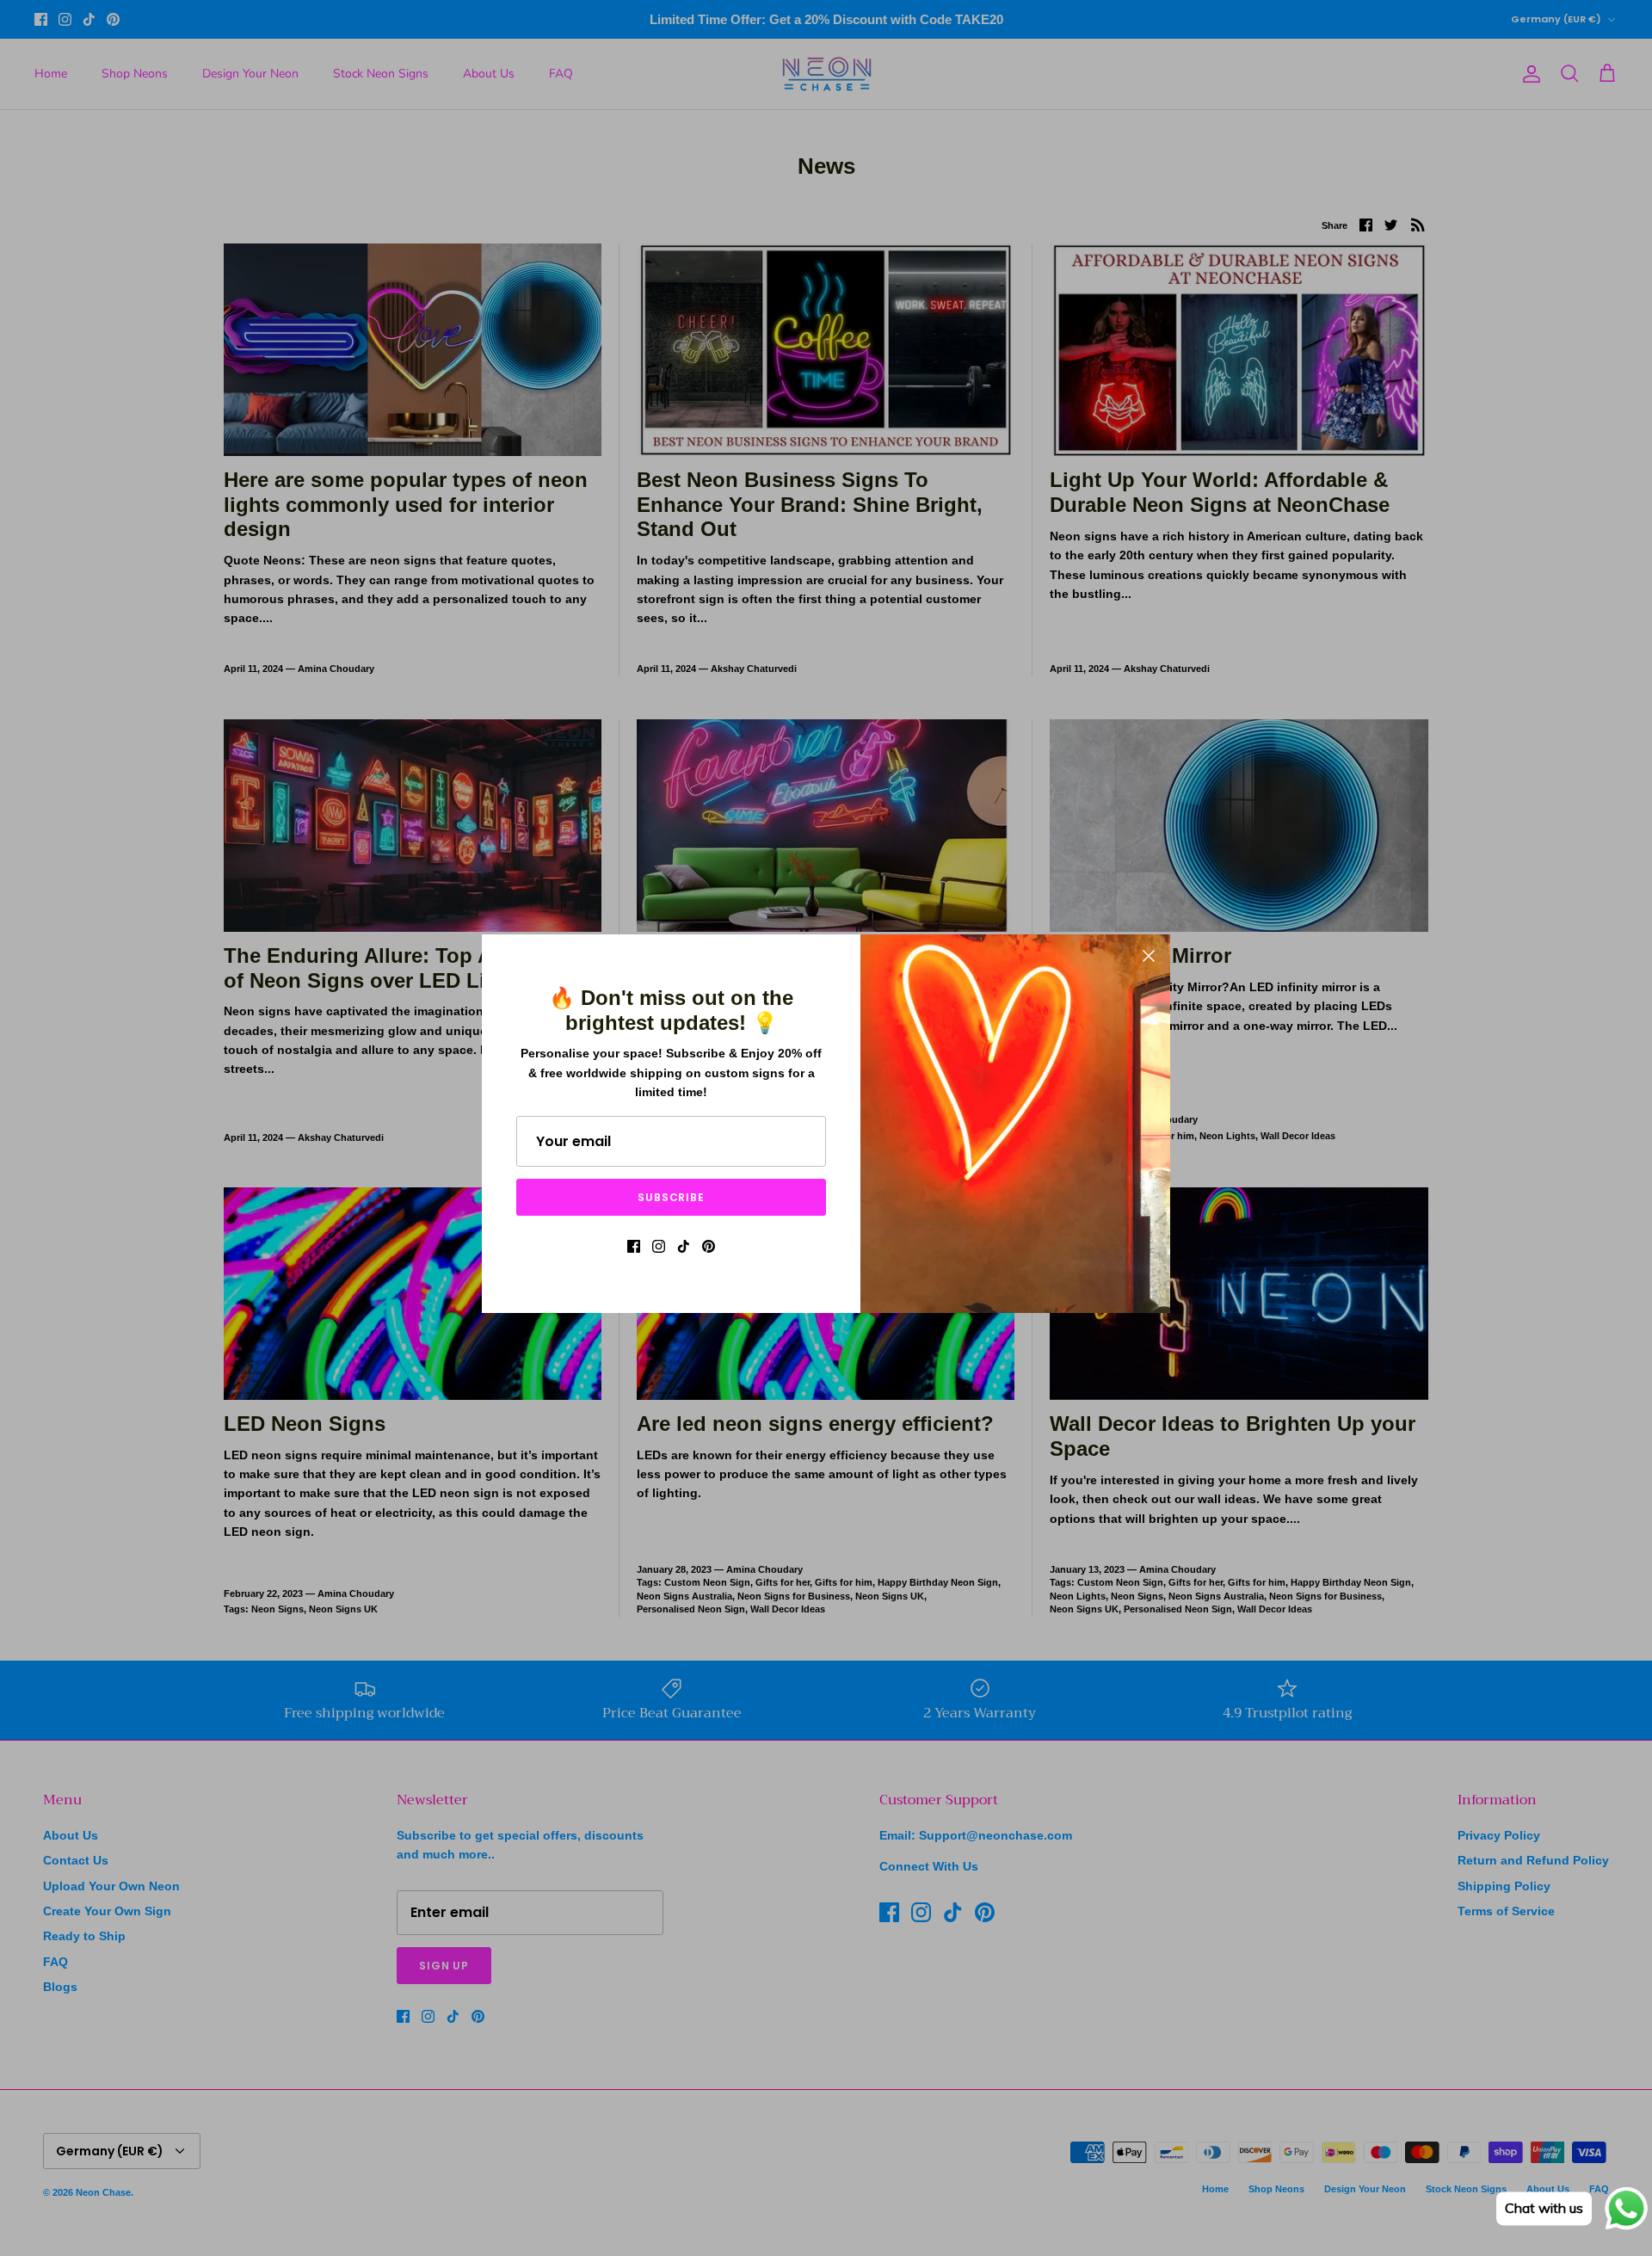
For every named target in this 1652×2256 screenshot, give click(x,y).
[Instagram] (659, 1246)
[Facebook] (634, 1246)
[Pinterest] (709, 1246)
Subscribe (672, 1197)
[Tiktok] (684, 1246)
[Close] (1149, 956)
